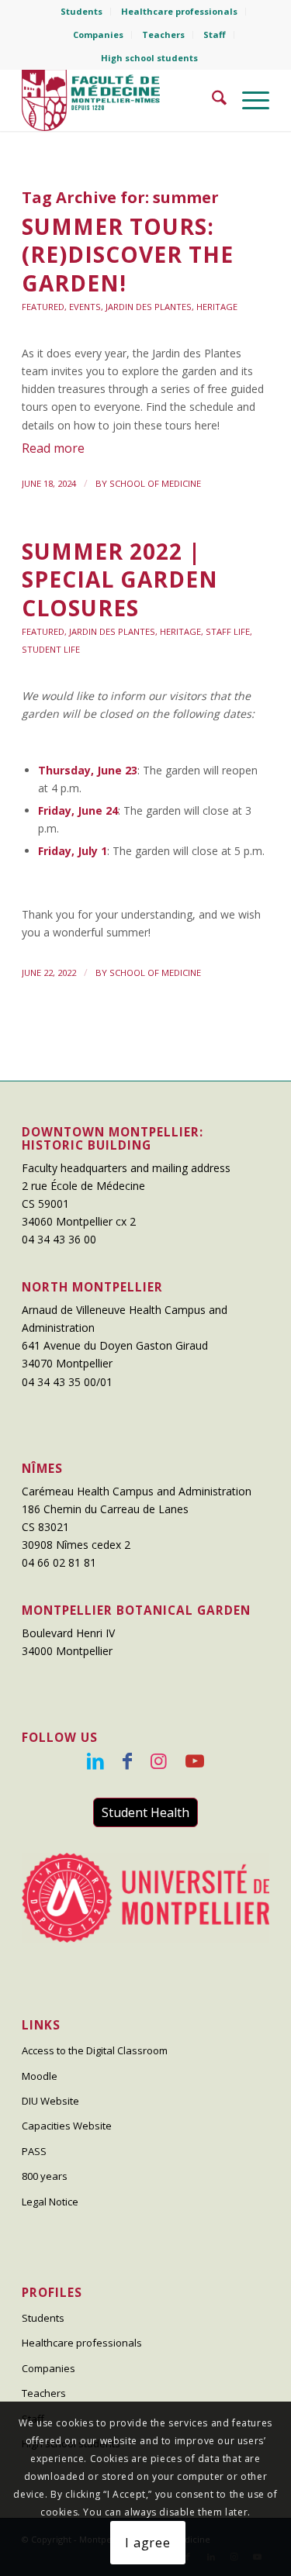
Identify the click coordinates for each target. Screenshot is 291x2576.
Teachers (163, 34)
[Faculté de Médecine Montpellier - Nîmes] (121, 100)
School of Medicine (155, 483)
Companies (98, 34)
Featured (43, 307)
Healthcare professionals (179, 11)
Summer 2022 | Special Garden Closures (120, 579)
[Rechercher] (211, 100)
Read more (53, 448)
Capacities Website (67, 2126)
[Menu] (248, 100)
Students (81, 11)
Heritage (217, 307)
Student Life (51, 649)
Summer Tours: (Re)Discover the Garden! (128, 255)
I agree (148, 2543)
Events (85, 307)
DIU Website (50, 2101)
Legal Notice (50, 2202)
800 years (45, 2176)
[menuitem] (82, 12)
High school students (149, 58)
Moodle (40, 2076)
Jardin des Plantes (149, 307)
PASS (34, 2151)
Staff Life (228, 631)
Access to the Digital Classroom (95, 2050)
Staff (215, 34)
